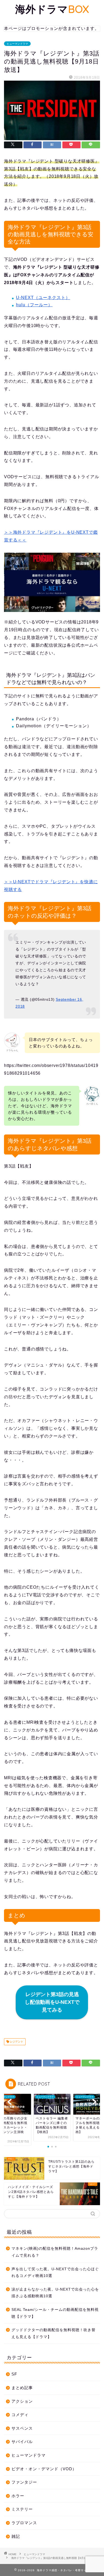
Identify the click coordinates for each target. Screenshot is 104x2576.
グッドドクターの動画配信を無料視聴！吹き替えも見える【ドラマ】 (53, 2333)
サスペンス (22, 2428)
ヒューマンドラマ (17, 44)
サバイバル (22, 2442)
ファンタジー (24, 2482)
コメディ (20, 2415)
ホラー (18, 2496)
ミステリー (22, 2509)
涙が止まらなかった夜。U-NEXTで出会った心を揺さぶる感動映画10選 (55, 2293)
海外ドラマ (52, 9)
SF (14, 2374)
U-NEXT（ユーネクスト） (43, 298)
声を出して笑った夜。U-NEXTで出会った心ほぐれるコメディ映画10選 (55, 2273)
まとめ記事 (22, 2388)
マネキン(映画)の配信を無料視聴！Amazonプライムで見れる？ (55, 2252)
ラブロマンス (24, 2523)
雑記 (16, 2536)
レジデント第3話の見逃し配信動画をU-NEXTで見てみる (52, 2002)
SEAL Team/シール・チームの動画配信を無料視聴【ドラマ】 (55, 2313)
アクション (22, 2401)
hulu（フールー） (34, 305)
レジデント (16, 2042)
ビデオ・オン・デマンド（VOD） (44, 2469)
